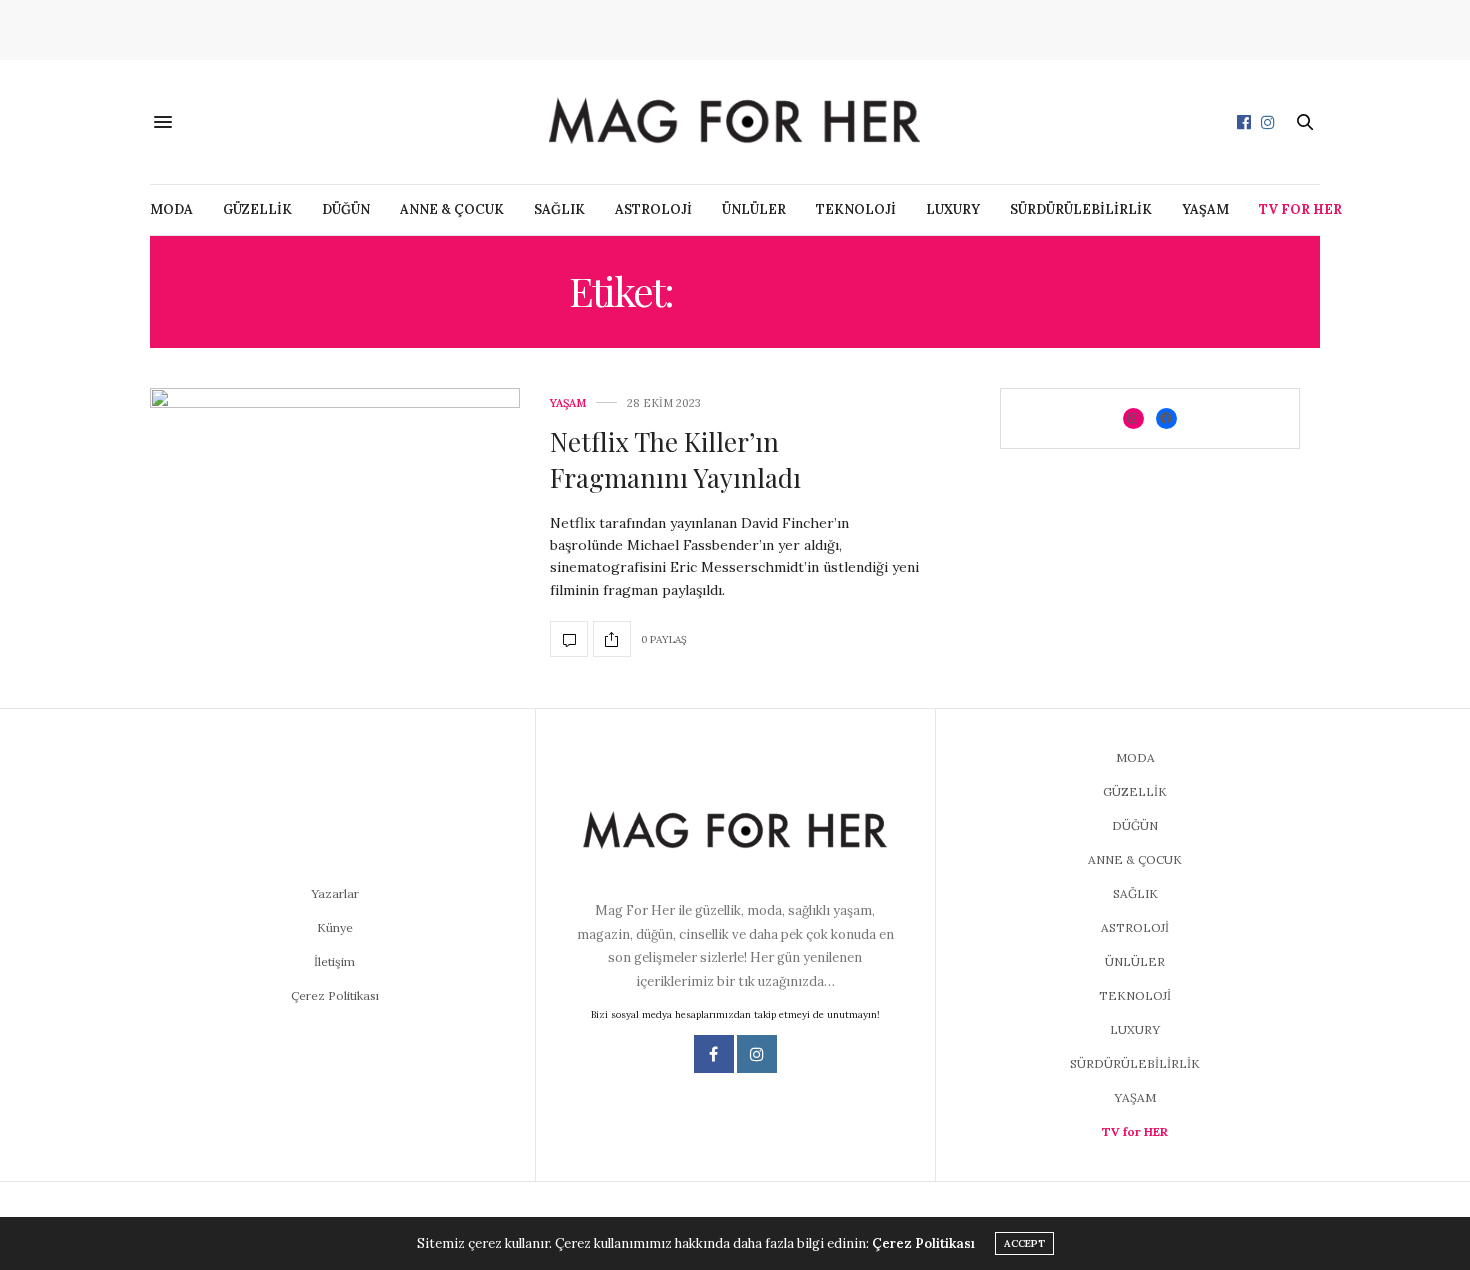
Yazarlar (335, 893)
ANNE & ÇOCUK (452, 209)
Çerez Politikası (335, 995)
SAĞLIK (559, 209)
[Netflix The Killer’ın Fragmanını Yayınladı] (335, 528)
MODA (171, 209)
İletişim (334, 961)
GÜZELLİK (257, 209)
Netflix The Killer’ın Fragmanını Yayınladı (675, 459)
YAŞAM (1205, 209)
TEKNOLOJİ (856, 209)
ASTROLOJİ (653, 209)
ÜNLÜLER (754, 209)
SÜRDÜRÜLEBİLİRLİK (1081, 209)
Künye (335, 927)
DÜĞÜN (346, 209)
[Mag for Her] (735, 121)
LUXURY (953, 209)
